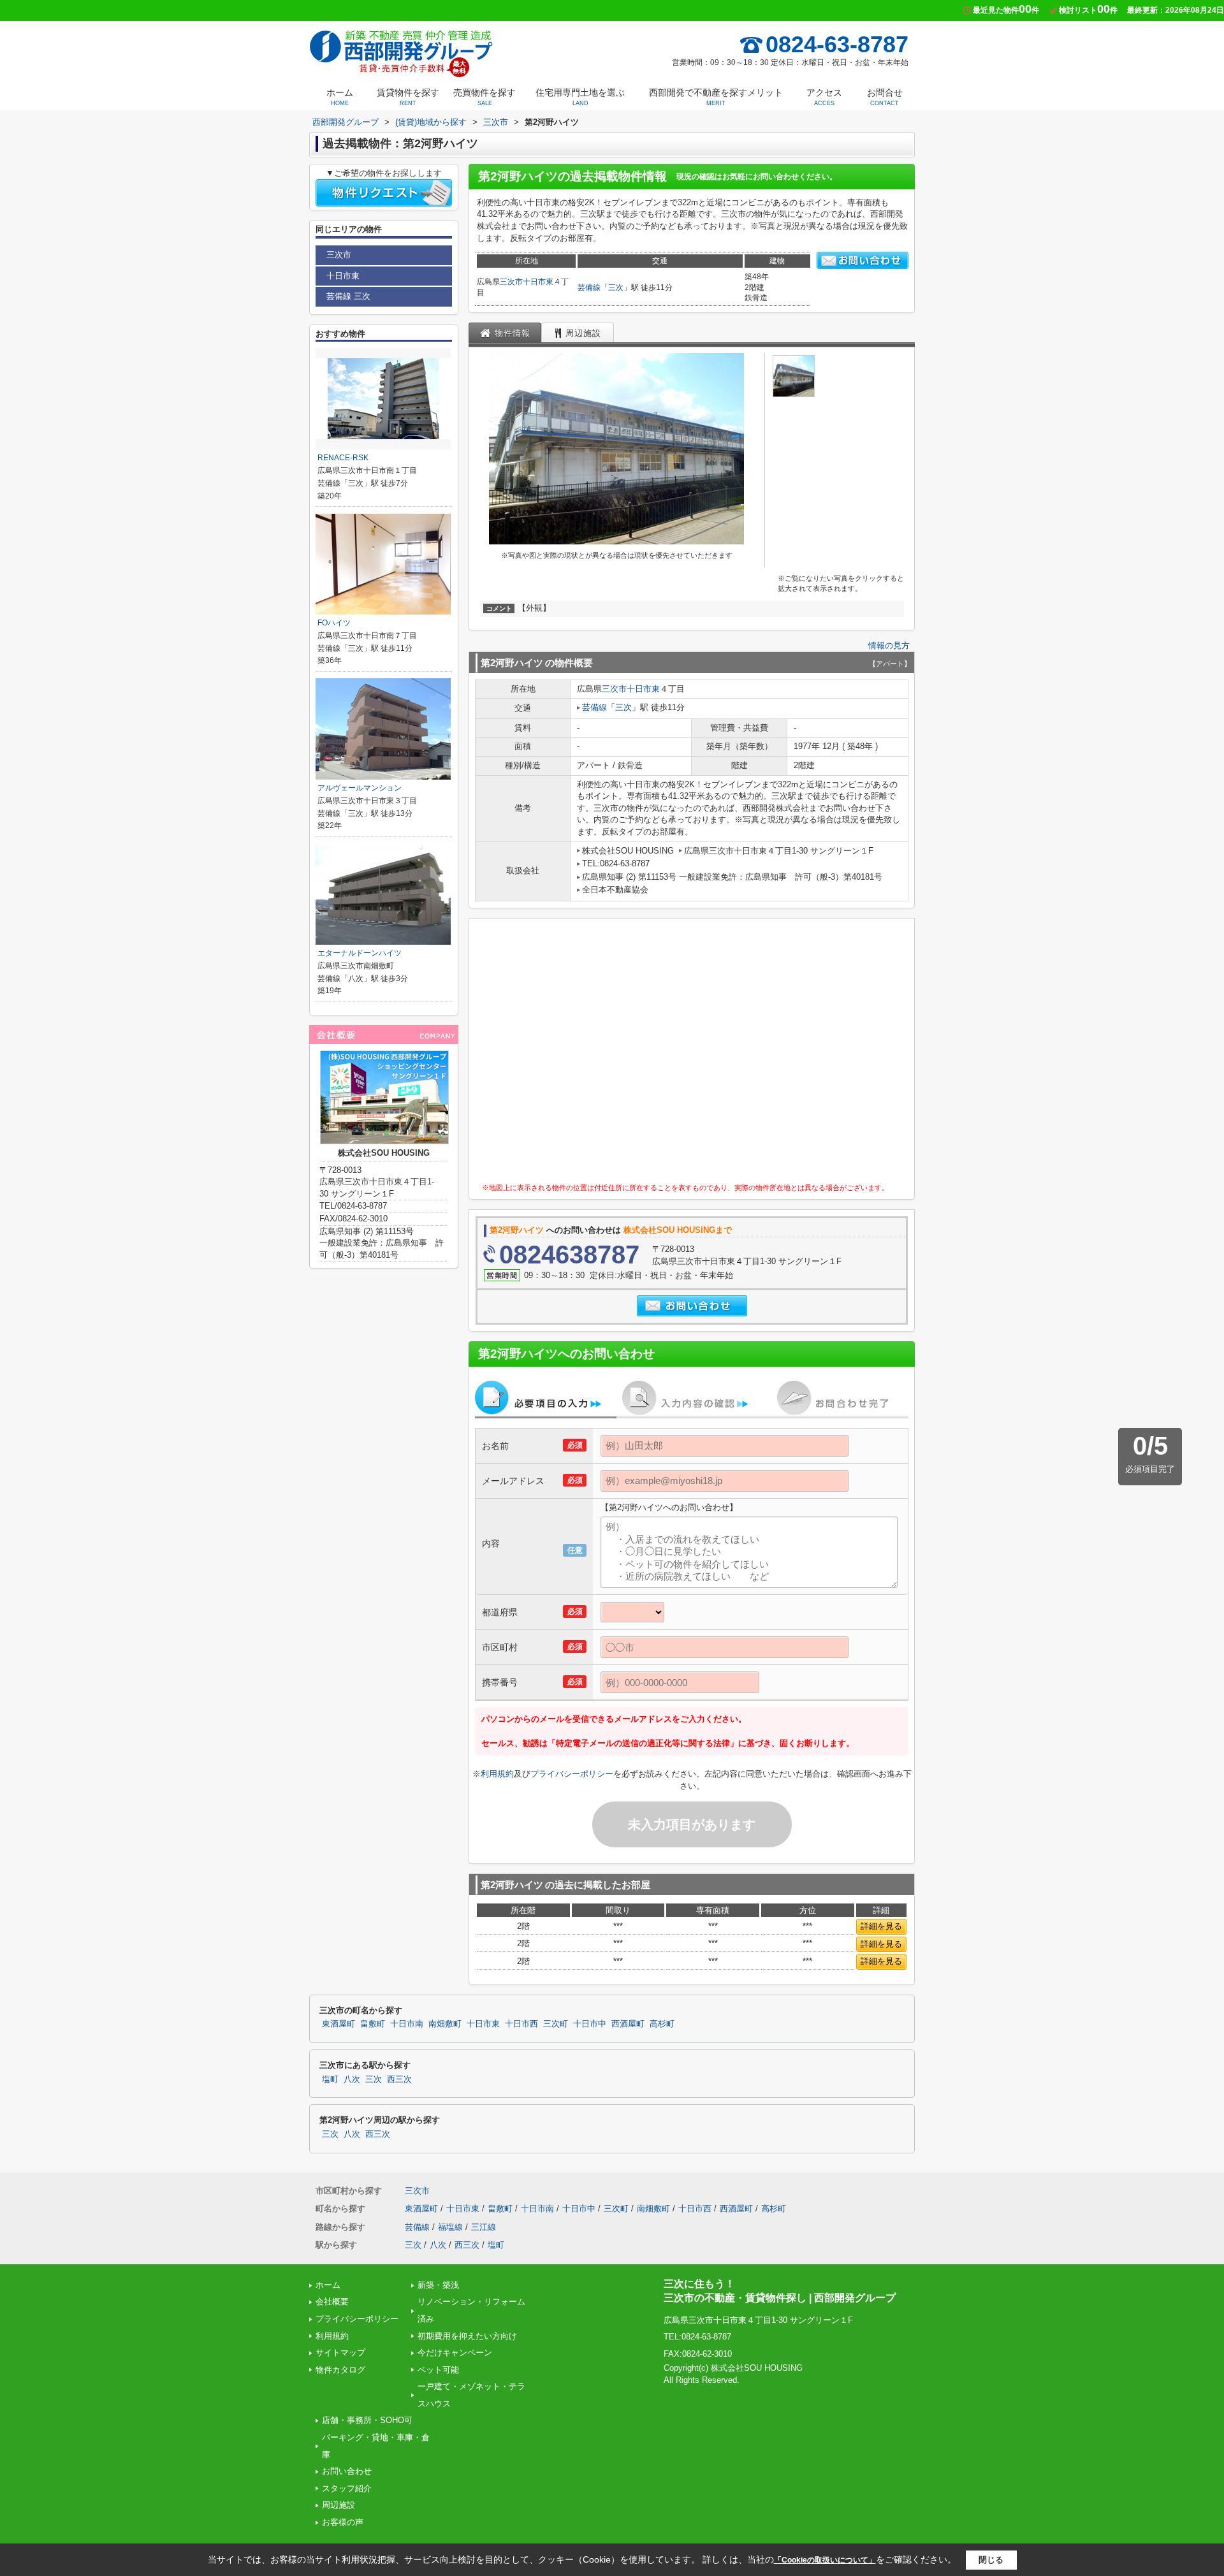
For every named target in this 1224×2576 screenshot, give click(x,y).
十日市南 (407, 2024)
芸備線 (589, 287)
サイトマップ (340, 2353)
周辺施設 (339, 2505)
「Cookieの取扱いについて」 (825, 2560)
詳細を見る (881, 1926)
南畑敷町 (445, 2024)
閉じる (991, 2560)
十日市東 (538, 282)
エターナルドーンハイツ (360, 953)
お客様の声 (343, 2522)
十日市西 (521, 2024)
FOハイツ (334, 623)
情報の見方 (889, 645)
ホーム (340, 97)
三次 (616, 287)
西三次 (399, 2079)
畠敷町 (373, 2024)
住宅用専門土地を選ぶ (580, 97)
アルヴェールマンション (360, 788)
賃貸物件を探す (408, 97)
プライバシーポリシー (572, 1774)
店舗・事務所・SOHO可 (367, 2420)
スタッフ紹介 (347, 2488)
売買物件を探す (484, 97)
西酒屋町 (628, 2024)
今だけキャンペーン (455, 2353)
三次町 (556, 2024)
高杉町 (662, 2024)
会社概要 (332, 2302)
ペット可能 (438, 2370)
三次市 (511, 282)
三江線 (484, 2227)
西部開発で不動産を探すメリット (716, 97)
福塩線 (450, 2227)
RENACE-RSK (343, 458)
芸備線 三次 (348, 296)
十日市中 (590, 2024)
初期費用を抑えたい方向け (467, 2336)
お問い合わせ (347, 2471)
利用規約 (497, 1774)
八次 (352, 2079)
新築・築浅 (438, 2285)
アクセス (824, 97)
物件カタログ (340, 2370)
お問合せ (885, 97)
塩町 (330, 2079)
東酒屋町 (339, 2024)
